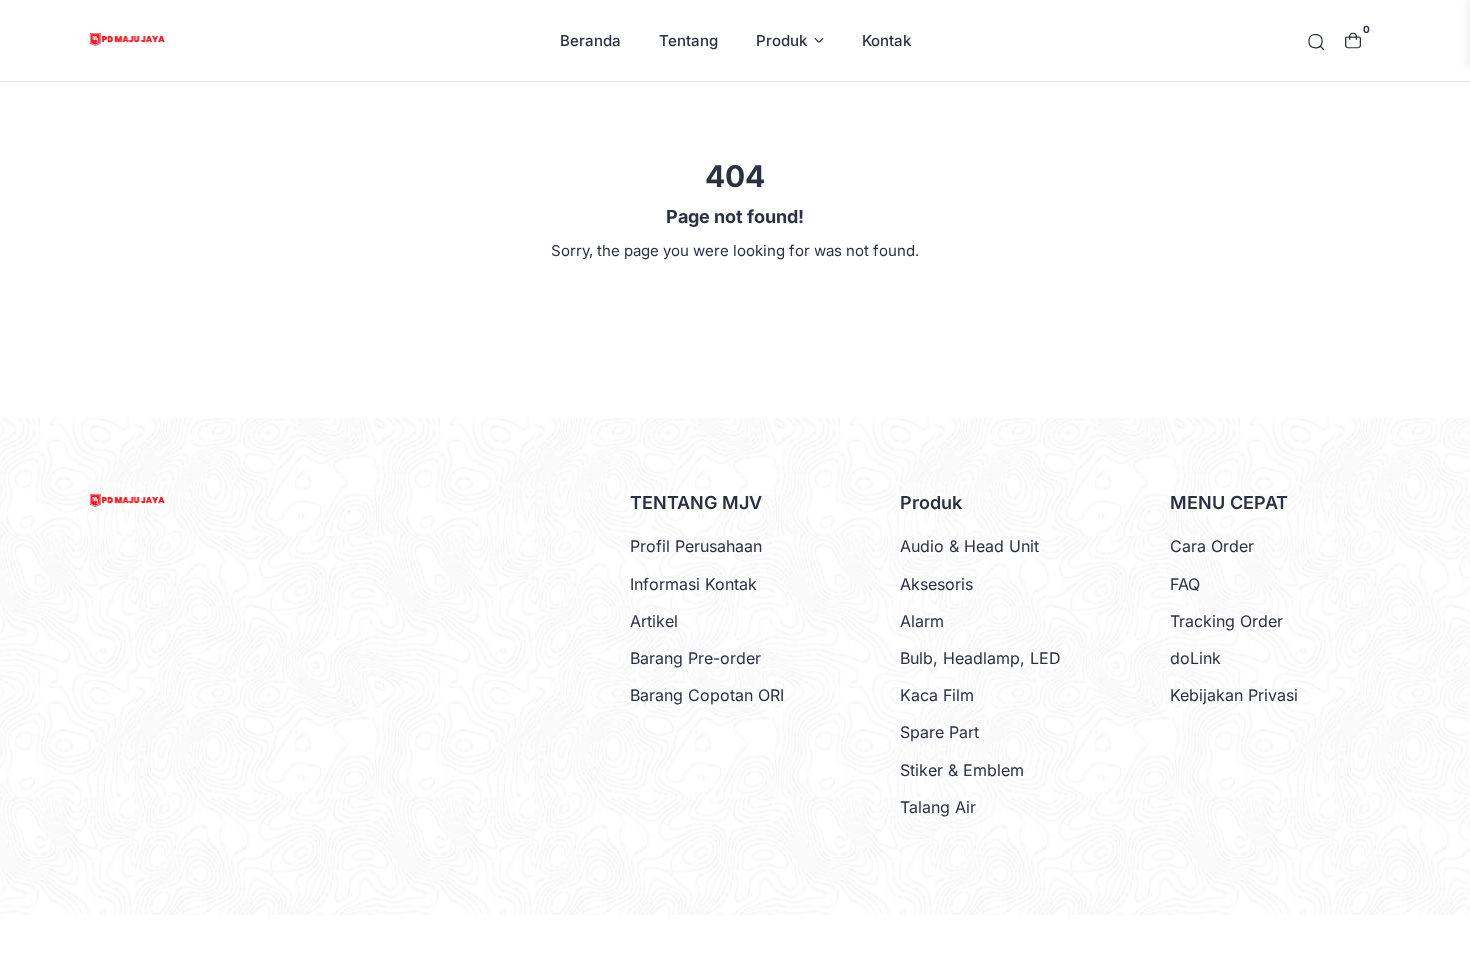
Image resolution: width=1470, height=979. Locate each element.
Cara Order (1212, 546)
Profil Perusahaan (696, 546)
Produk (781, 40)
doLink (1195, 658)
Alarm (922, 621)
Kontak (886, 40)
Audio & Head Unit (969, 546)
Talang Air (938, 807)
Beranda (590, 40)
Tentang (688, 40)
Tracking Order (1226, 621)
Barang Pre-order (695, 658)
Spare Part (939, 732)
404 (735, 297)
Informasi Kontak (693, 584)
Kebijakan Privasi (1234, 695)
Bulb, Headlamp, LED (980, 658)
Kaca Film (937, 695)
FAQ (1185, 584)
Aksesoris (936, 584)
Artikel (654, 621)
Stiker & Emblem (962, 770)
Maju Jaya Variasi (732, 946)
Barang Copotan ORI (707, 695)
